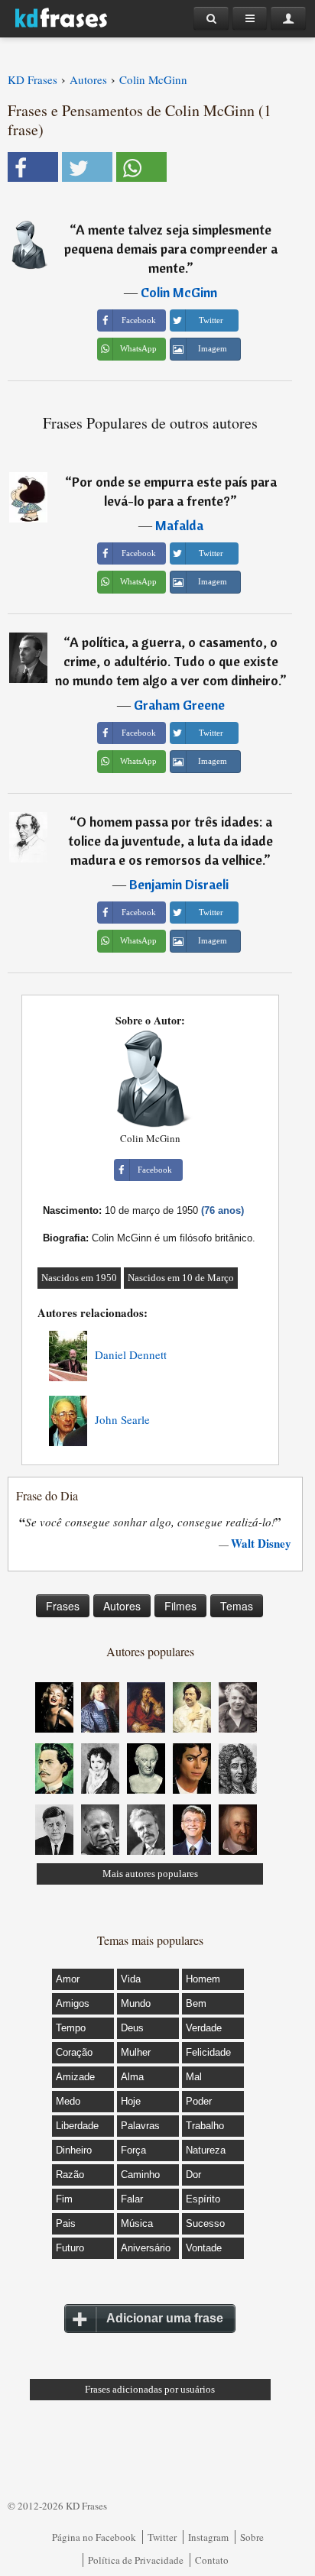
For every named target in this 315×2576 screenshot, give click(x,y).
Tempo (71, 2028)
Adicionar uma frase (165, 2318)
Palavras (140, 2126)
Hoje (131, 2101)
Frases (63, 1606)
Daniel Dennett (131, 1354)
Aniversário (146, 2248)
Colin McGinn (179, 292)
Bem (196, 2003)
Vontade (204, 2248)
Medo (68, 2101)
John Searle (122, 1419)
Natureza (206, 2150)
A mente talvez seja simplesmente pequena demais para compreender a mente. (171, 249)
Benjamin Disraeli (179, 884)
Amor (68, 1979)
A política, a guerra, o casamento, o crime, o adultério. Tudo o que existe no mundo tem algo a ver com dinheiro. (167, 661)
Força (133, 2150)
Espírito (203, 2199)
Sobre (252, 2537)
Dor (193, 2175)
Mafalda (179, 525)
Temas (237, 1606)
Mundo (136, 2003)
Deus (132, 2028)
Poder (199, 2101)
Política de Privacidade (136, 2560)
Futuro (70, 2248)
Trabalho (205, 2126)
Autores (122, 1606)
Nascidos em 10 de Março (181, 1278)
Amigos (73, 2003)
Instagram (208, 2537)
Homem (203, 1979)
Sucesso (205, 2223)
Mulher (136, 2052)
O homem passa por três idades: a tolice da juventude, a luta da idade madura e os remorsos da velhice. (170, 841)
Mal (194, 2077)
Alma (132, 2077)
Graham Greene (179, 705)
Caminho (140, 2175)
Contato (212, 2560)
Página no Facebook (94, 2537)
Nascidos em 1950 (79, 1278)
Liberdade (77, 2126)
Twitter (162, 2537)
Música (137, 2223)
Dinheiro (74, 2150)
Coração (74, 2052)
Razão (70, 2175)
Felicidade (208, 2052)
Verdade (204, 2028)
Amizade (75, 2077)
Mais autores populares (150, 1874)
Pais (66, 2223)
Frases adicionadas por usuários (150, 2389)
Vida (131, 1979)
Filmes (180, 1606)
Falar (132, 2199)
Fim (64, 2199)
